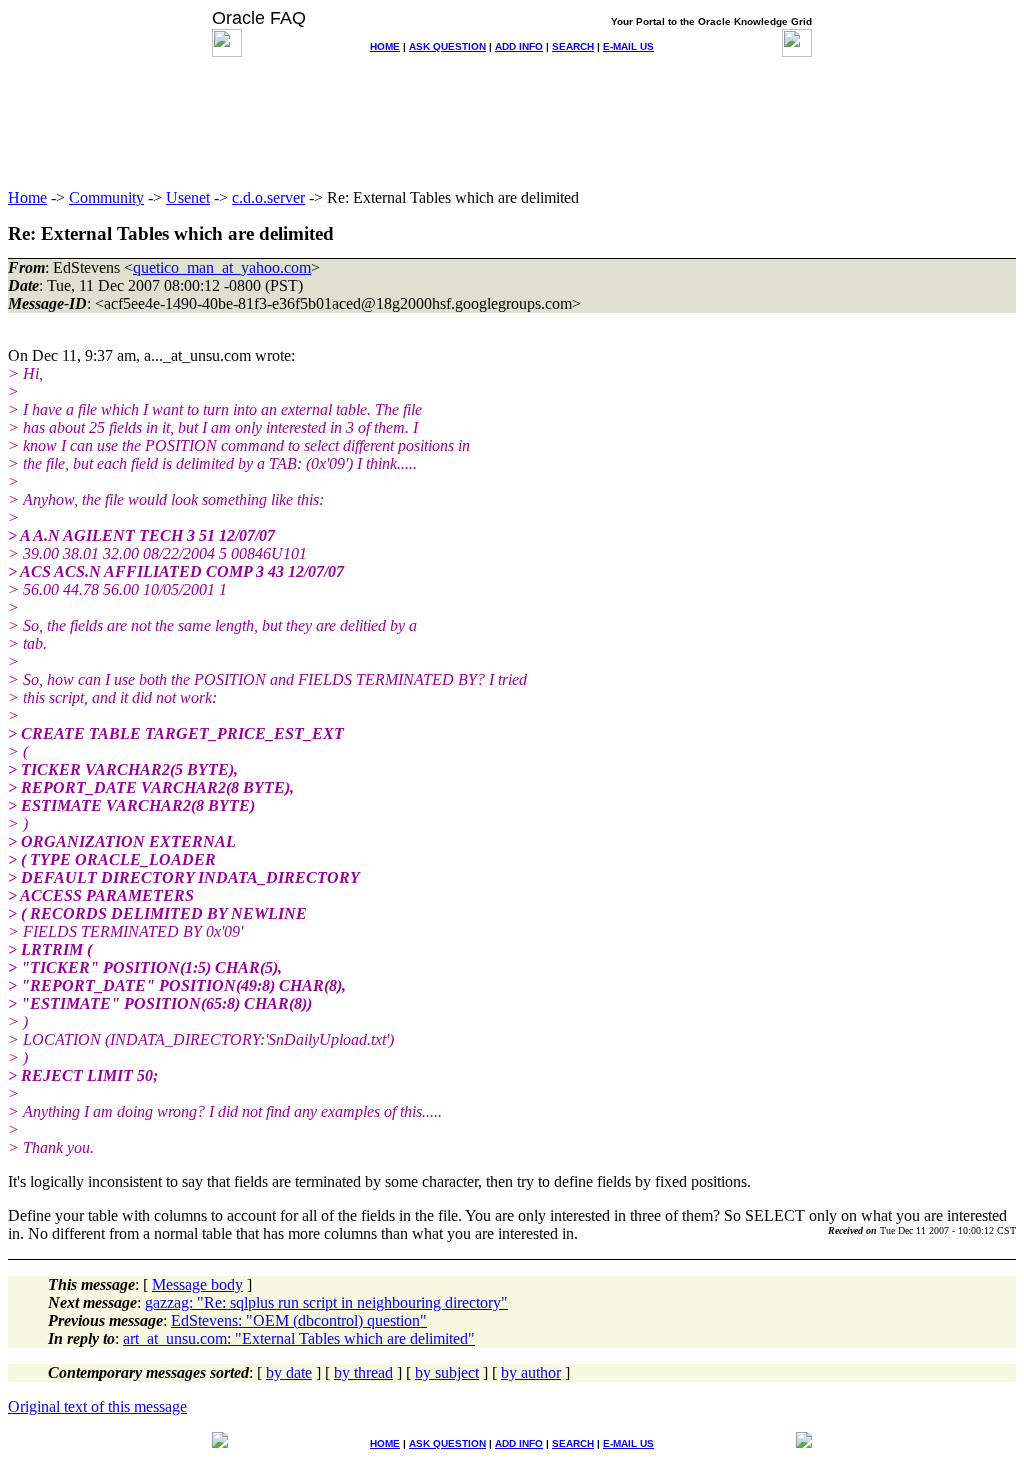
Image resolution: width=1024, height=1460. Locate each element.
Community (106, 197)
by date (289, 1372)
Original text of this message (97, 1406)
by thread (363, 1372)
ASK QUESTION (447, 46)
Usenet (188, 197)
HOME (385, 46)
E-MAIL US (628, 46)
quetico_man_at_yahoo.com (222, 267)
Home (27, 197)
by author (531, 1372)
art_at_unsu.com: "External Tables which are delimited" (299, 1338)
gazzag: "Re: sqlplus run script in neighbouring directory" (326, 1302)
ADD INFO (519, 46)
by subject (447, 1372)
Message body (197, 1284)
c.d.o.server (268, 197)
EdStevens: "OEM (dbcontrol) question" (299, 1320)
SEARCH (573, 46)
